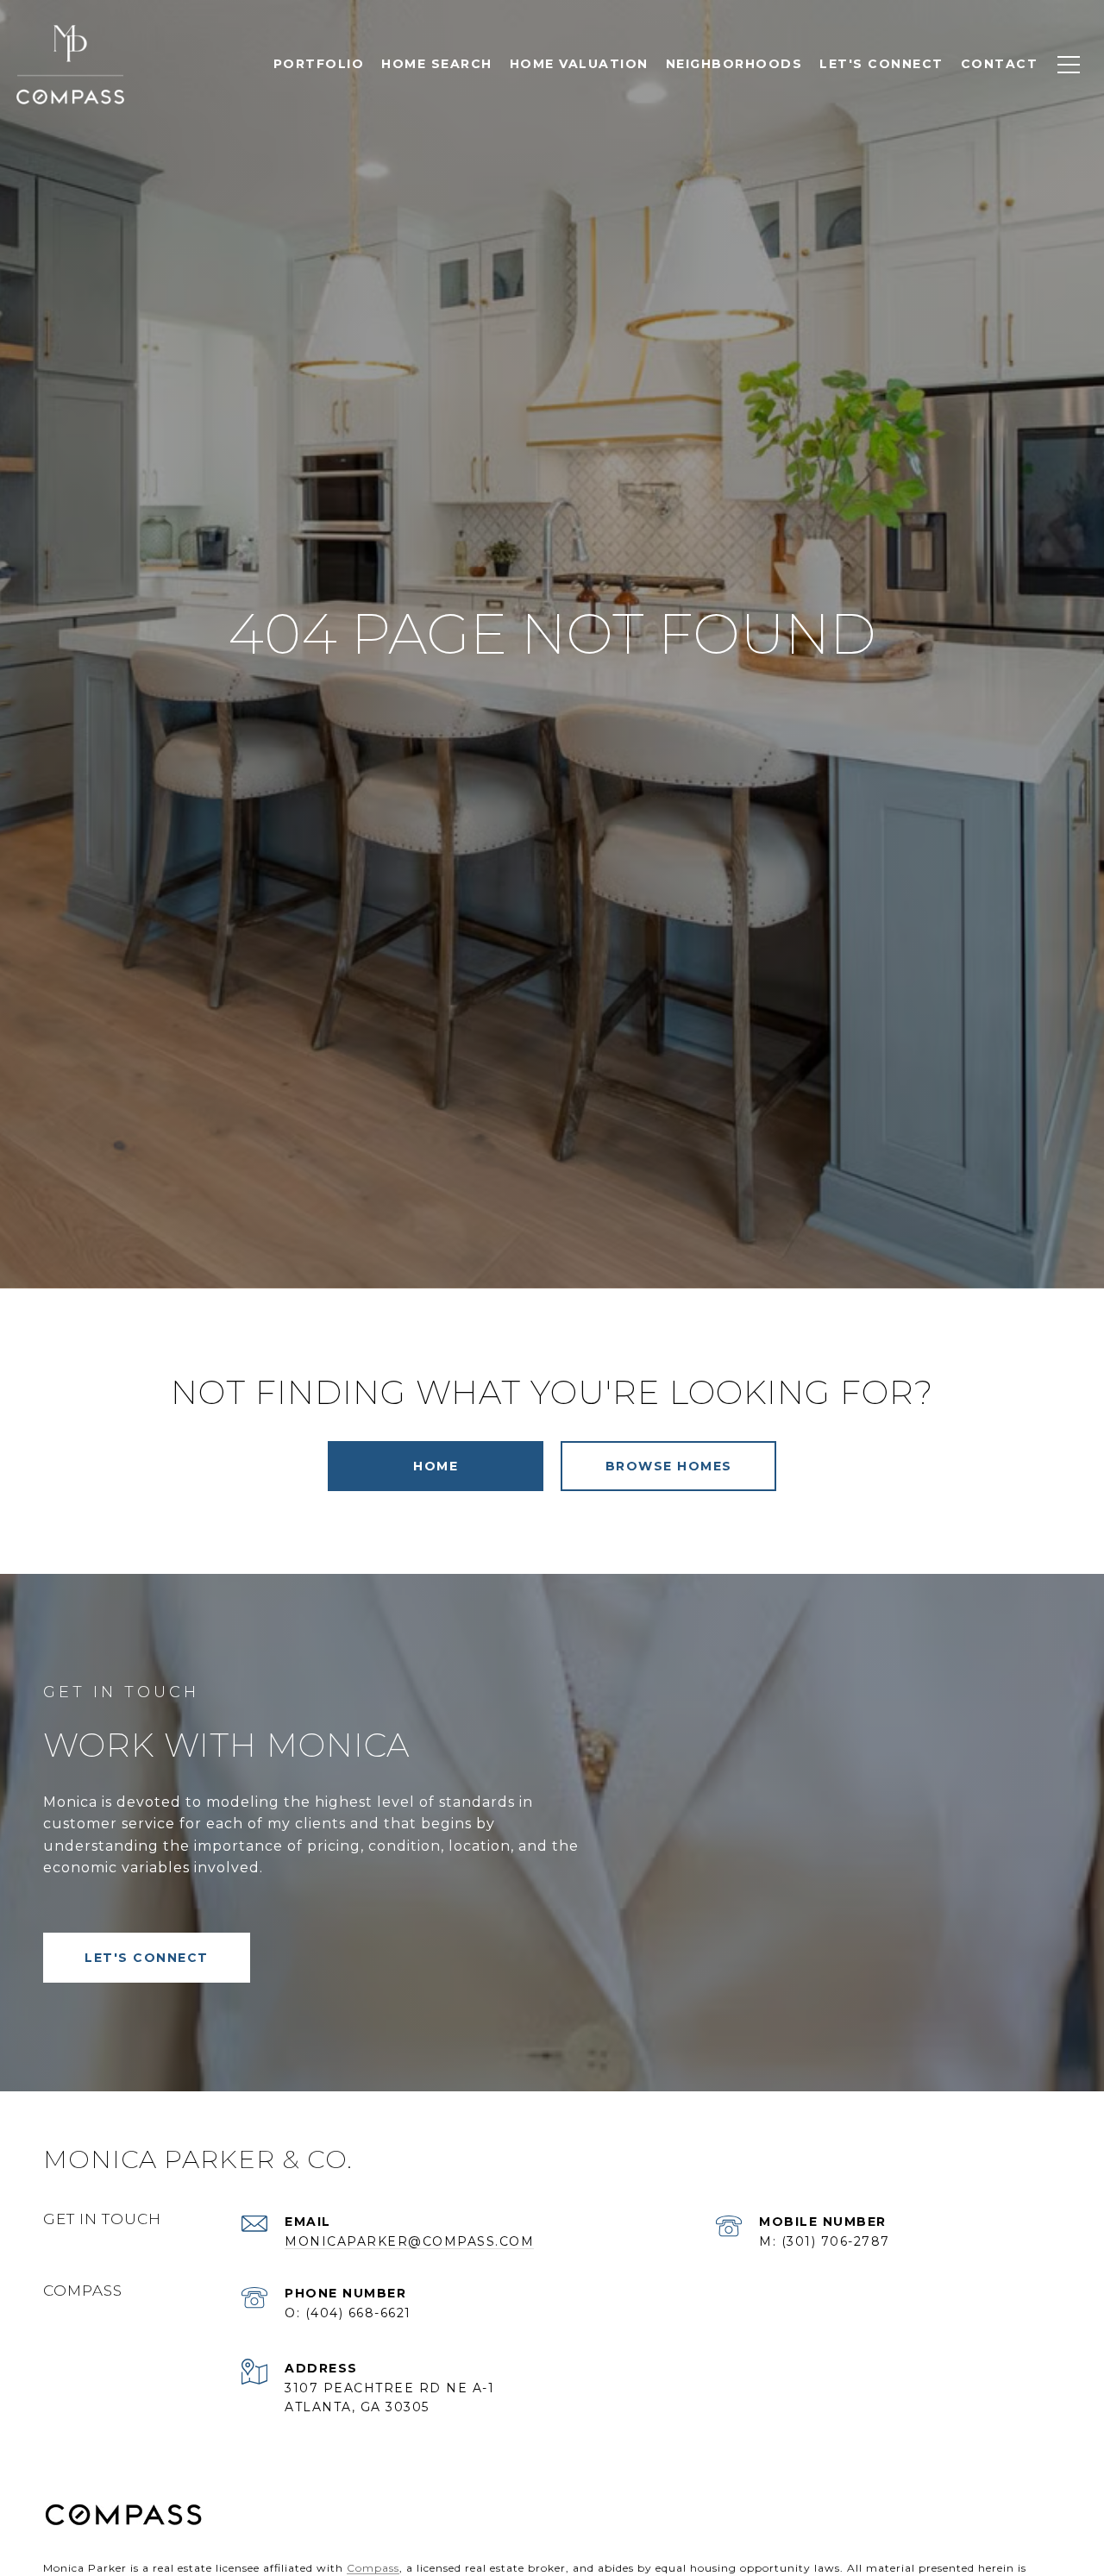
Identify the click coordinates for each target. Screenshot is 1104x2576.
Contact (1000, 64)
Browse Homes (669, 1466)
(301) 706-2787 (836, 2241)
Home (436, 1466)
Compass (373, 2568)
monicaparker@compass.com (409, 2241)
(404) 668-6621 (358, 2313)
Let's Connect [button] (147, 1958)
